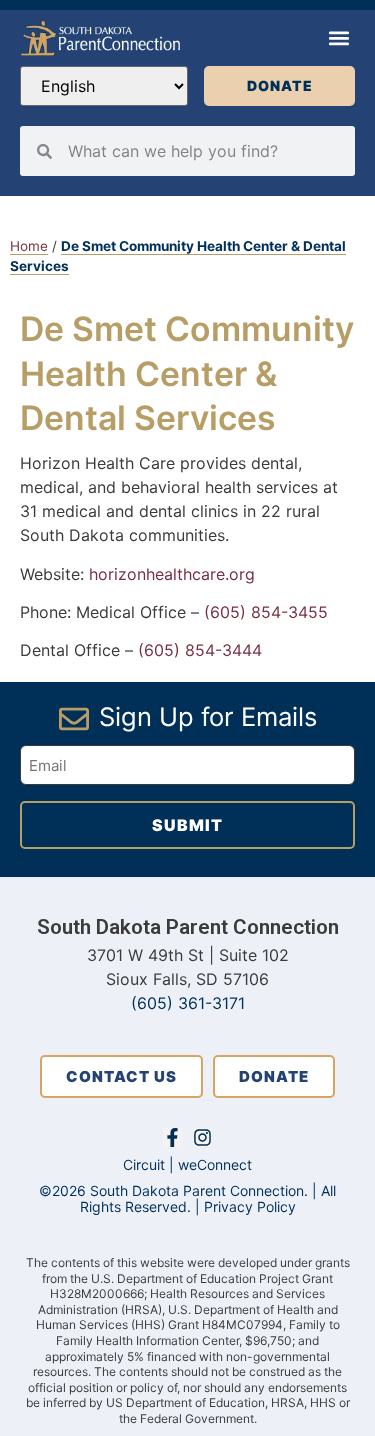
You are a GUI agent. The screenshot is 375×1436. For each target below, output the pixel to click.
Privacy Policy (250, 1206)
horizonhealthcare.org (172, 574)
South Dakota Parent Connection (188, 927)
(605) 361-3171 (188, 1003)
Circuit (144, 1164)
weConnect (215, 1164)
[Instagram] (202, 1137)
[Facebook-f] (172, 1137)
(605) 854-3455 (266, 612)
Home (29, 246)
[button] (338, 38)
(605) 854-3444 (200, 650)
